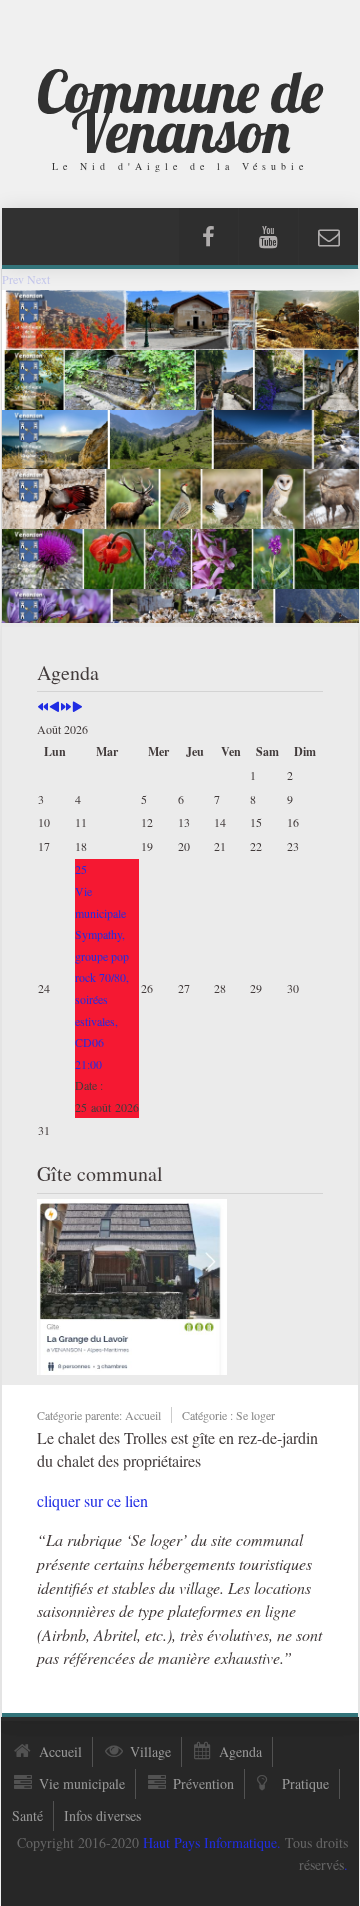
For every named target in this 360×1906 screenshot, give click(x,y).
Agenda (240, 1751)
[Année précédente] (43, 707)
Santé (27, 1815)
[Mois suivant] (77, 707)
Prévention (203, 1783)
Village (150, 1751)
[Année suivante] (66, 707)
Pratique (305, 1783)
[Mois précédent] (54, 707)
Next (38, 279)
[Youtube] (268, 236)
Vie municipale (82, 1783)
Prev (13, 279)
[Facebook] (208, 236)
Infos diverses (102, 1815)
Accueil (60, 1751)
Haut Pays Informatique (210, 1842)
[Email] (328, 236)
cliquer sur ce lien (92, 1500)
